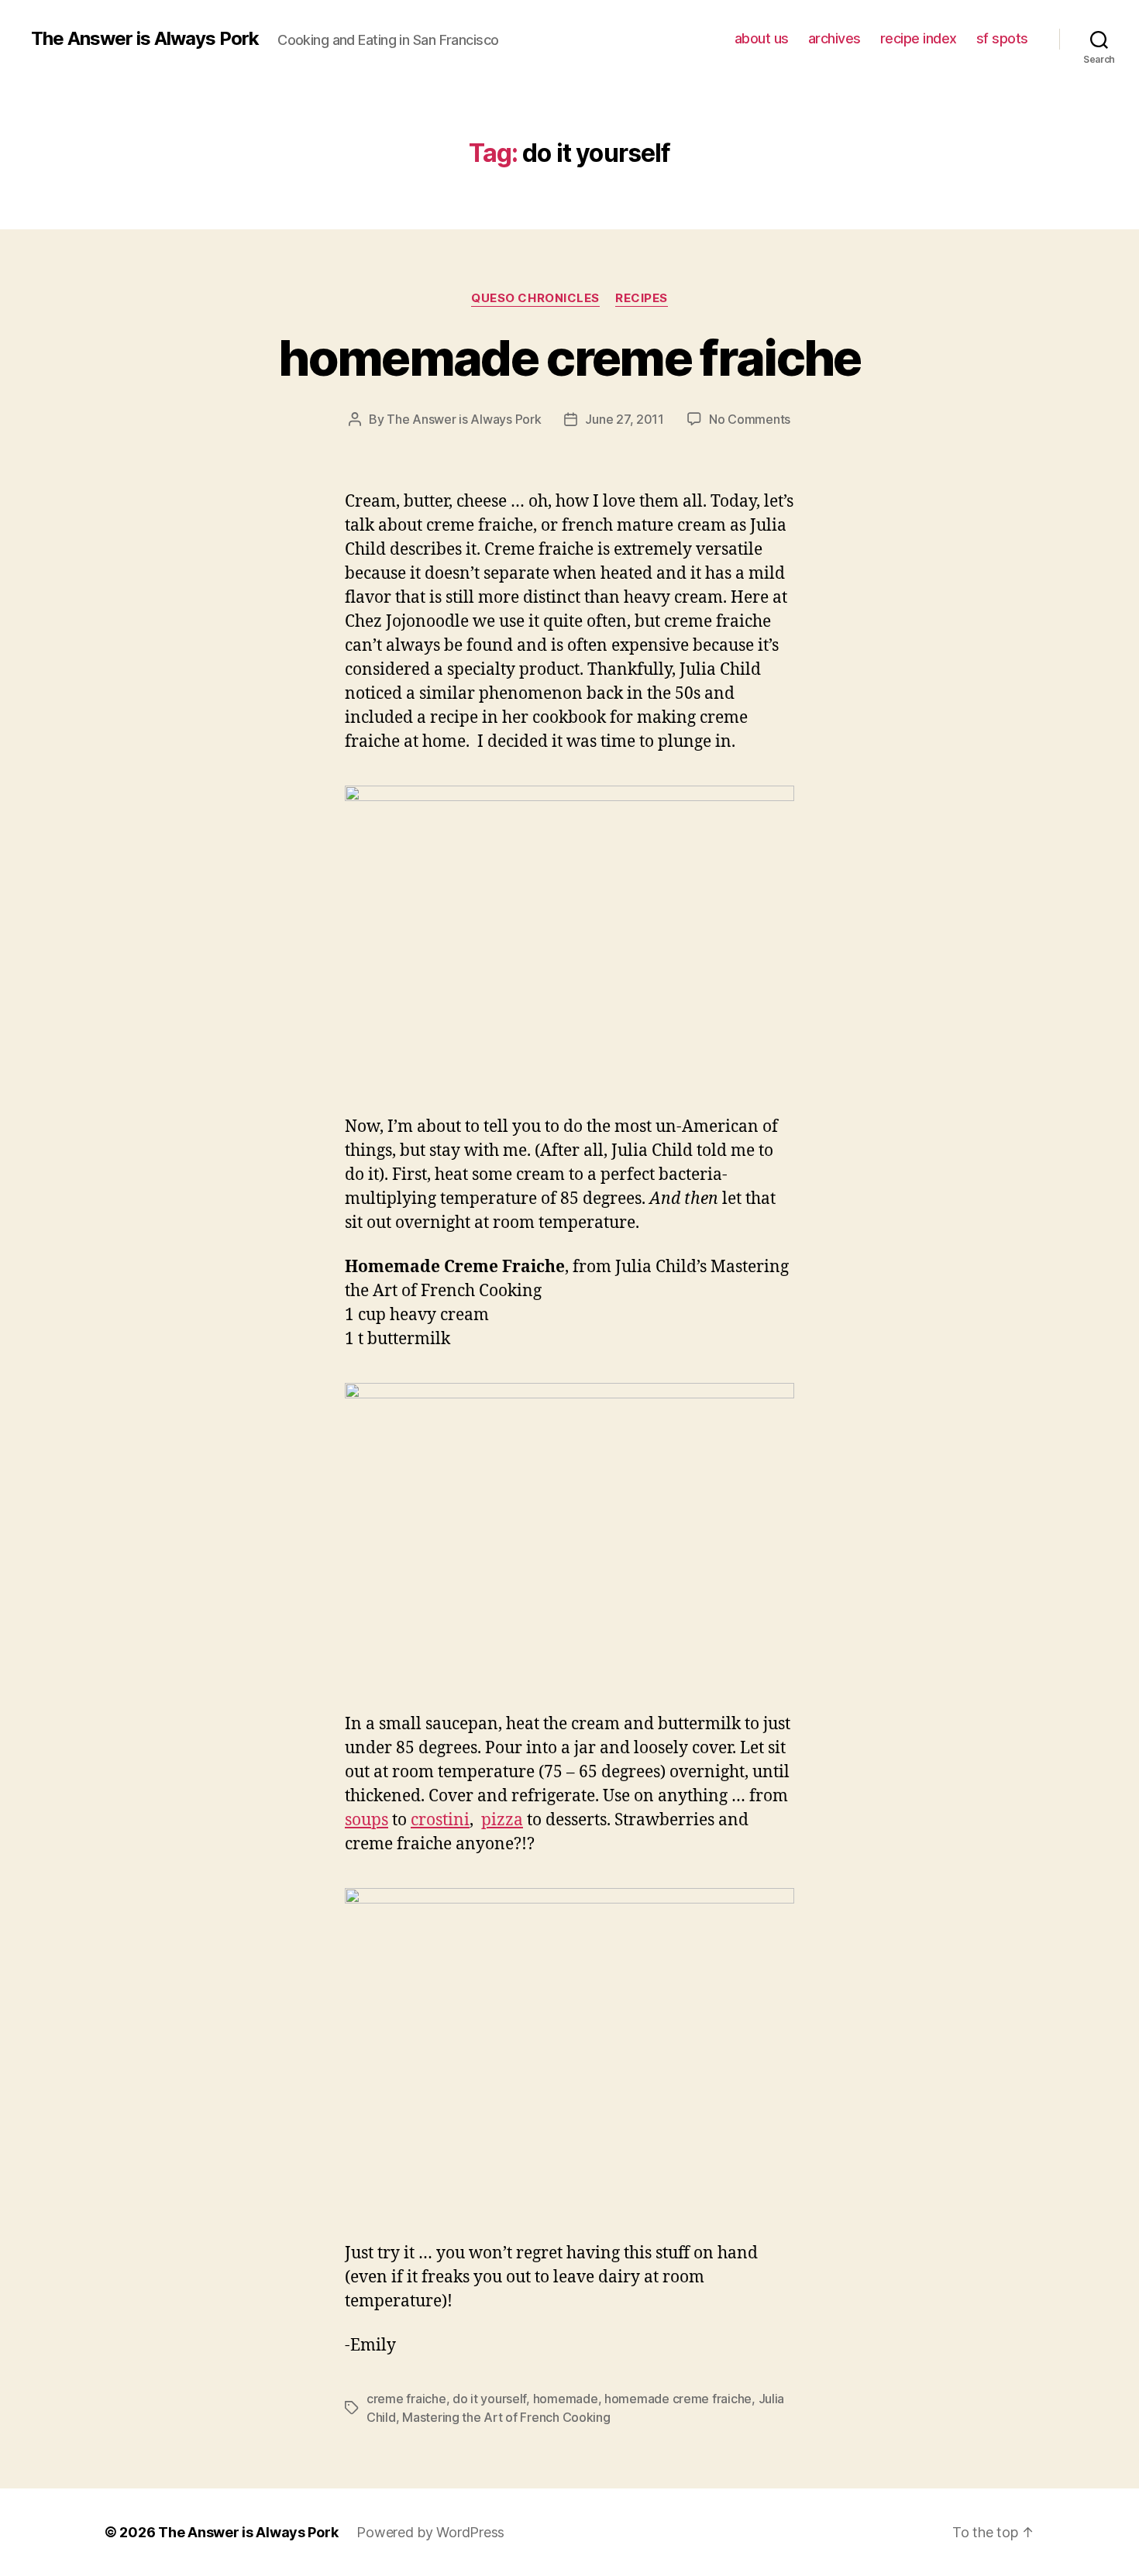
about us (762, 38)
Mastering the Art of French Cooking (506, 2417)
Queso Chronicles (535, 298)
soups (366, 1820)
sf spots (1002, 38)
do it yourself (489, 2399)
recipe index (919, 38)
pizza (502, 1820)
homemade (566, 2399)
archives (834, 38)
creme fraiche (406, 2399)
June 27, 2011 (625, 419)
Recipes (642, 298)
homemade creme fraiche (569, 358)
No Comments (750, 419)
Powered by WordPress (430, 2532)
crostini (440, 1820)
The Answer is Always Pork (145, 39)
